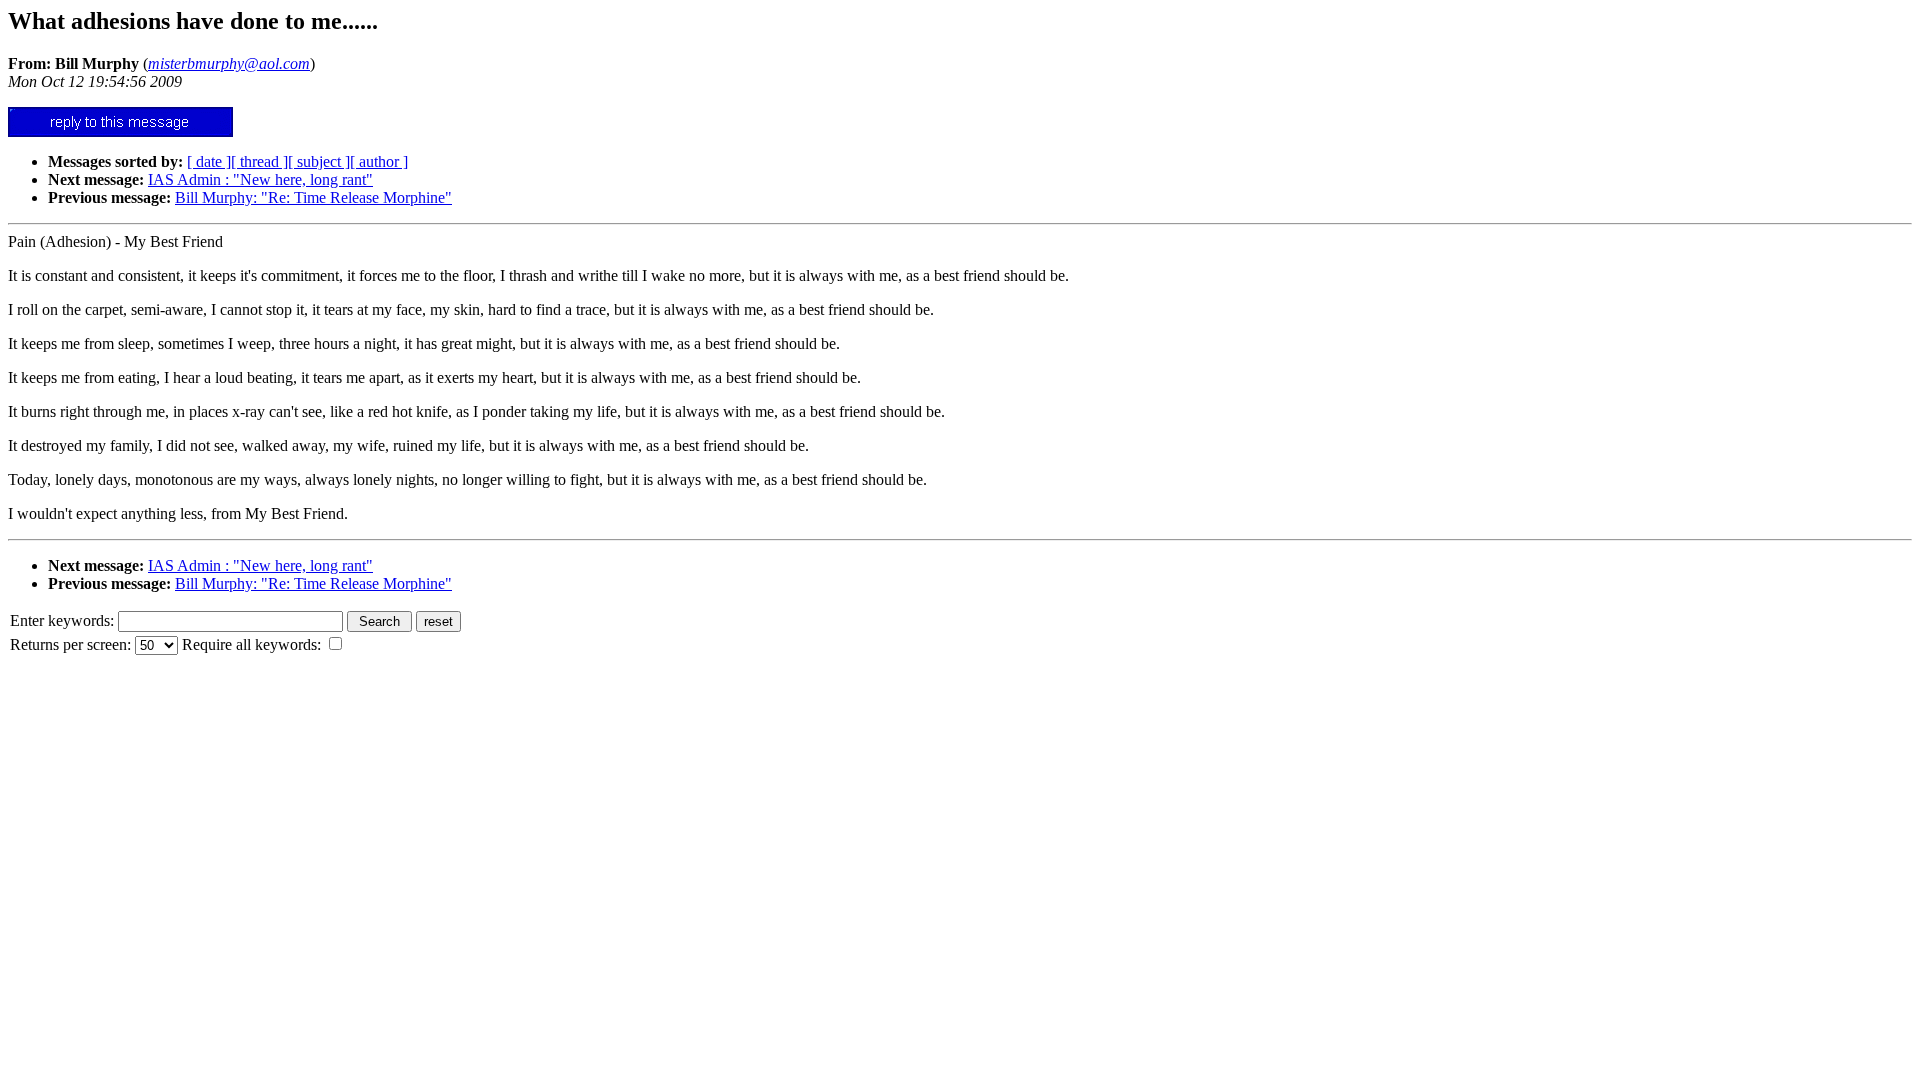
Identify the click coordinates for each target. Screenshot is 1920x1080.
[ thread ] (259, 161)
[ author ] (379, 161)
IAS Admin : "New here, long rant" (260, 179)
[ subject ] (319, 161)
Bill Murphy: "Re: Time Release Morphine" (313, 197)
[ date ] (209, 161)
